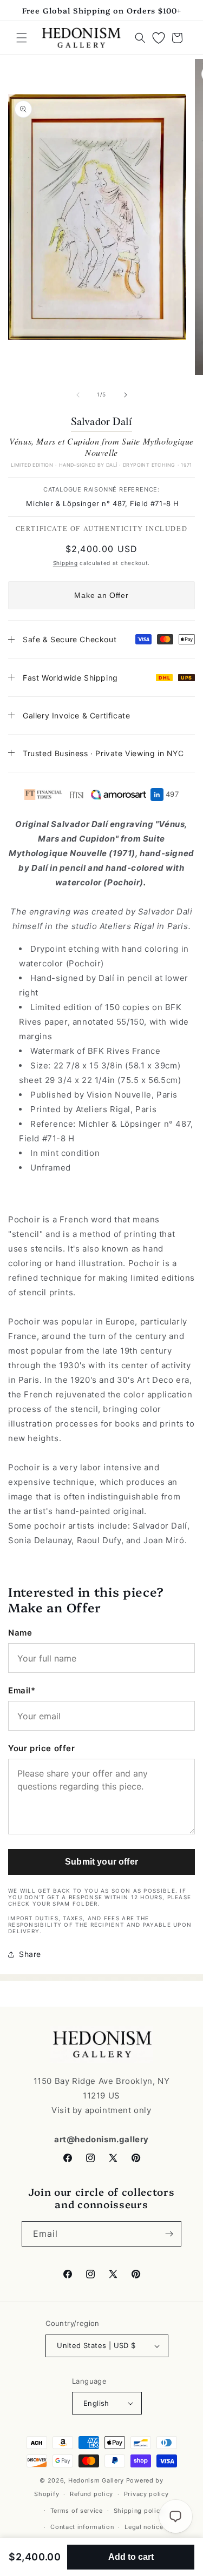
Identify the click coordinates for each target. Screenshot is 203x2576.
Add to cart (131, 2557)
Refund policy (91, 2494)
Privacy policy (146, 2494)
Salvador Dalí (102, 421)
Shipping (66, 563)
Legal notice (144, 2527)
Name (20, 1633)
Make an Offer (101, 595)
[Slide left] (78, 395)
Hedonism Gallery (96, 2480)
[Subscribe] (169, 2234)
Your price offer (42, 1748)
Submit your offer (101, 1862)
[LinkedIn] (157, 795)
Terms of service (77, 2511)
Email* (22, 1690)
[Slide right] (126, 395)
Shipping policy (139, 2511)
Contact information (82, 2527)
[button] (22, 38)
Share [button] (30, 1954)
